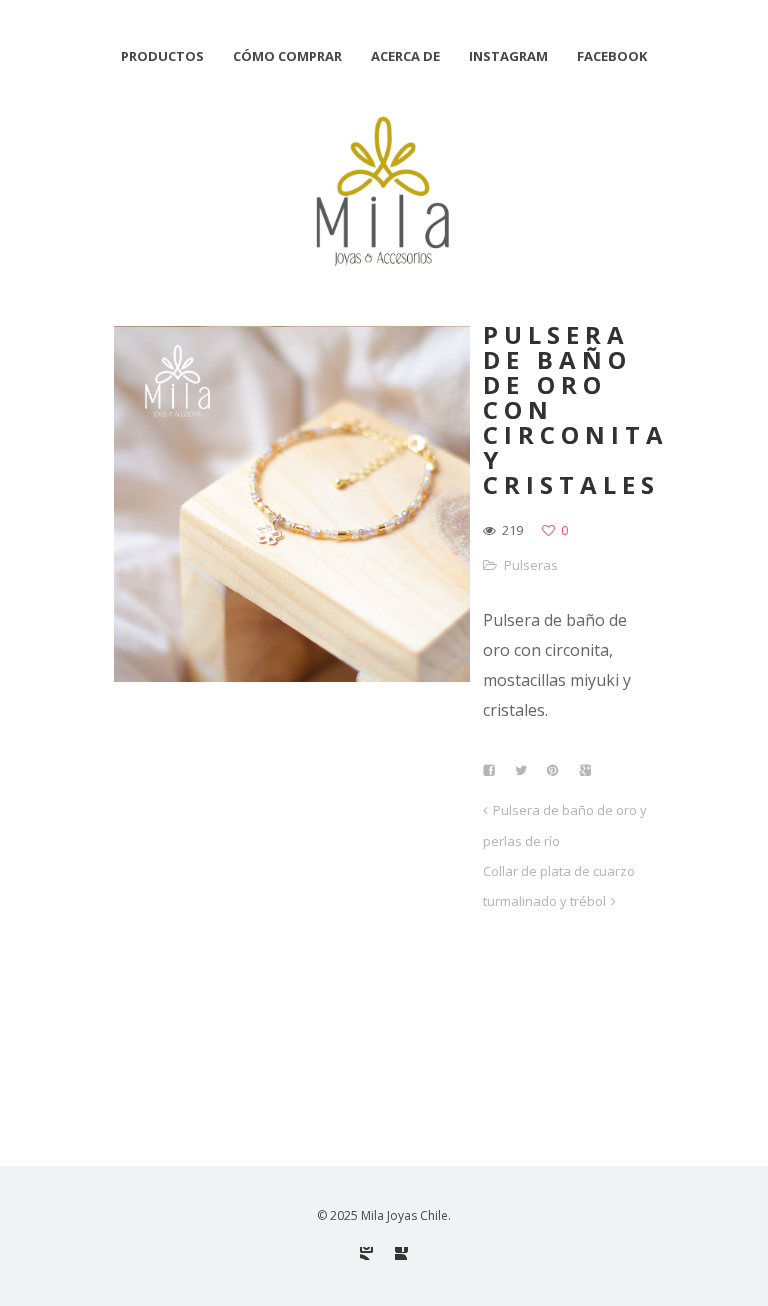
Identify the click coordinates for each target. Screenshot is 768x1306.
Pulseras (531, 565)
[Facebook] (401, 1253)
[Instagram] (366, 1253)
